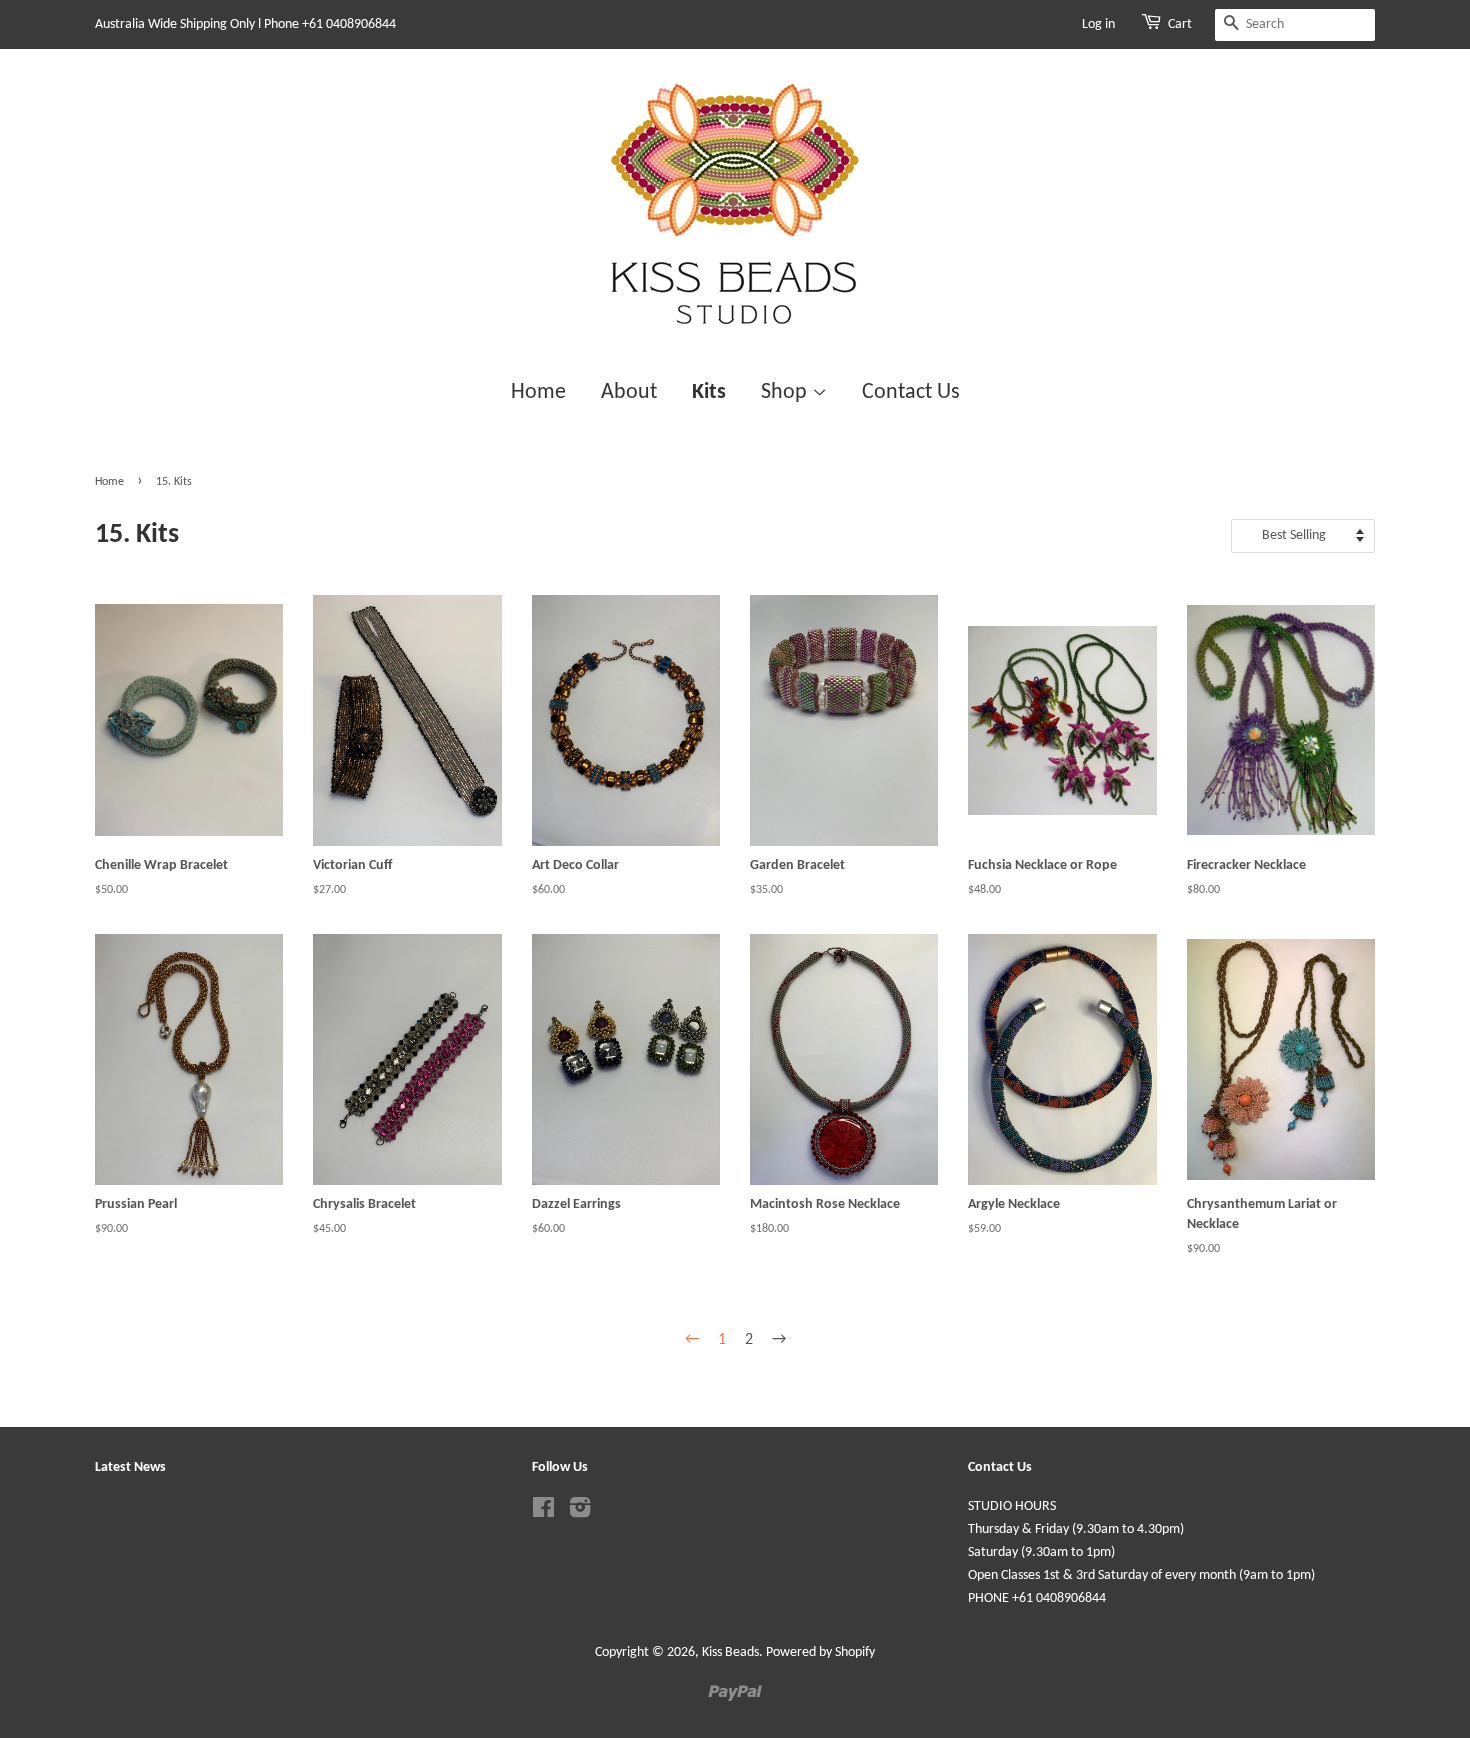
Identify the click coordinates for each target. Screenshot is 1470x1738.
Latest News (130, 1467)
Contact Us (911, 392)
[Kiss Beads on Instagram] (580, 1512)
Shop (786, 392)
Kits (709, 392)
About (629, 392)
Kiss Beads (730, 1652)
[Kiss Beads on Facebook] (543, 1512)
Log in (1098, 24)
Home (538, 392)
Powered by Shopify (820, 1652)
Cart (1180, 24)
